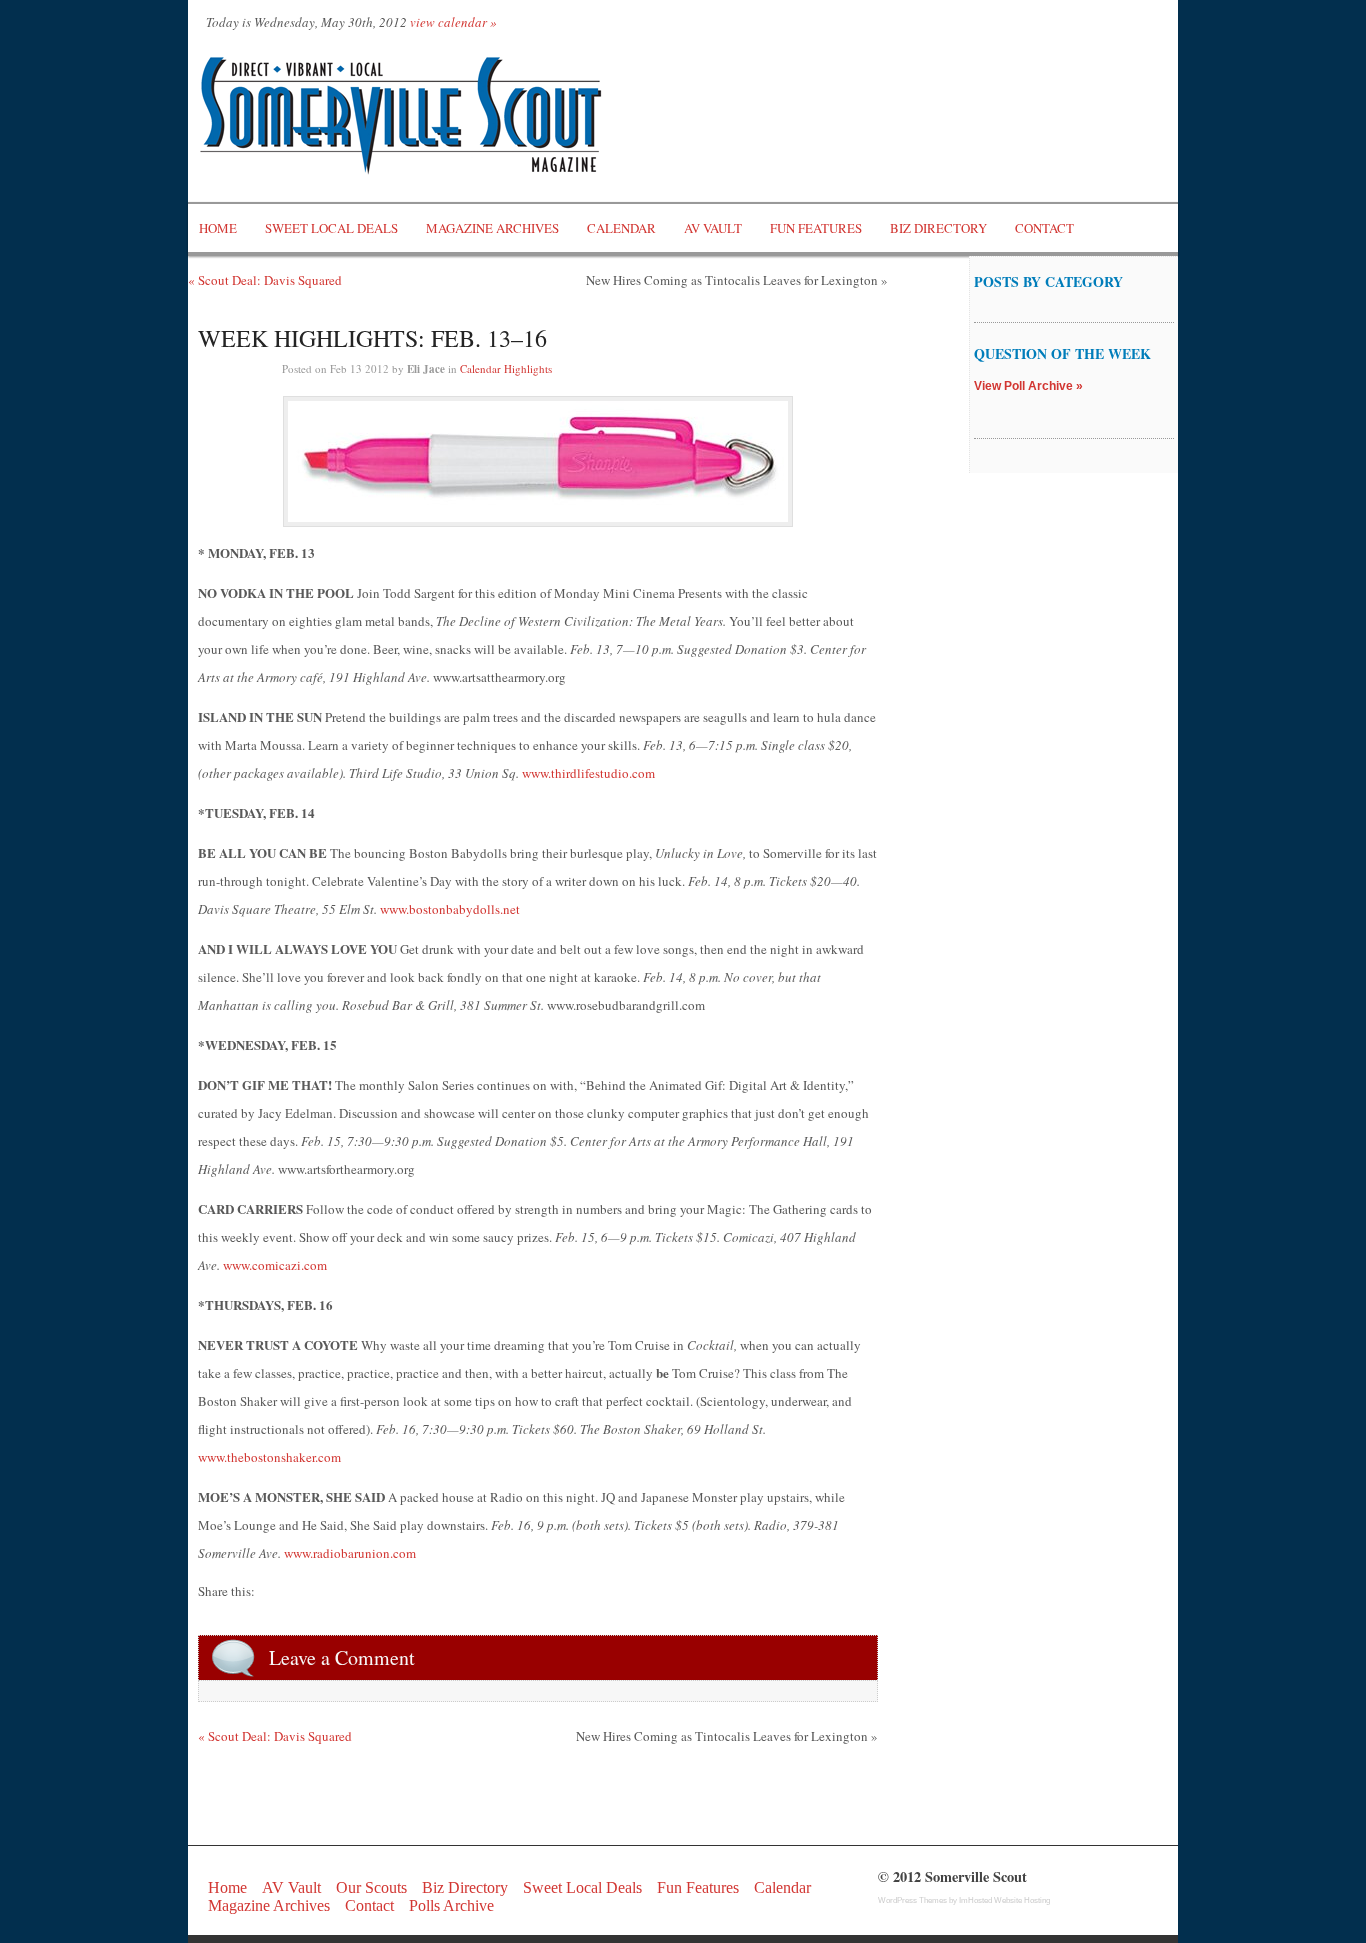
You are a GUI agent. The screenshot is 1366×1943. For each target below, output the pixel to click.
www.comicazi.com (275, 1265)
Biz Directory (938, 228)
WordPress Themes (912, 1900)
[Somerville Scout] (402, 192)
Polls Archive (451, 1905)
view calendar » (453, 22)
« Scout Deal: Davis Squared (265, 280)
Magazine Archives (492, 228)
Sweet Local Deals (331, 228)
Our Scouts (371, 1887)
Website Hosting (1022, 1900)
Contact (1044, 228)
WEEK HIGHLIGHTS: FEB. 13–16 (372, 338)
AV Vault (713, 228)
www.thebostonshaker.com (269, 1457)
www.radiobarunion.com (350, 1553)
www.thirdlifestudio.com (588, 773)
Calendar (621, 228)
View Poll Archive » (1028, 386)
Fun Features (816, 228)
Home (218, 228)
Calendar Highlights (506, 368)
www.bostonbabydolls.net (450, 909)
